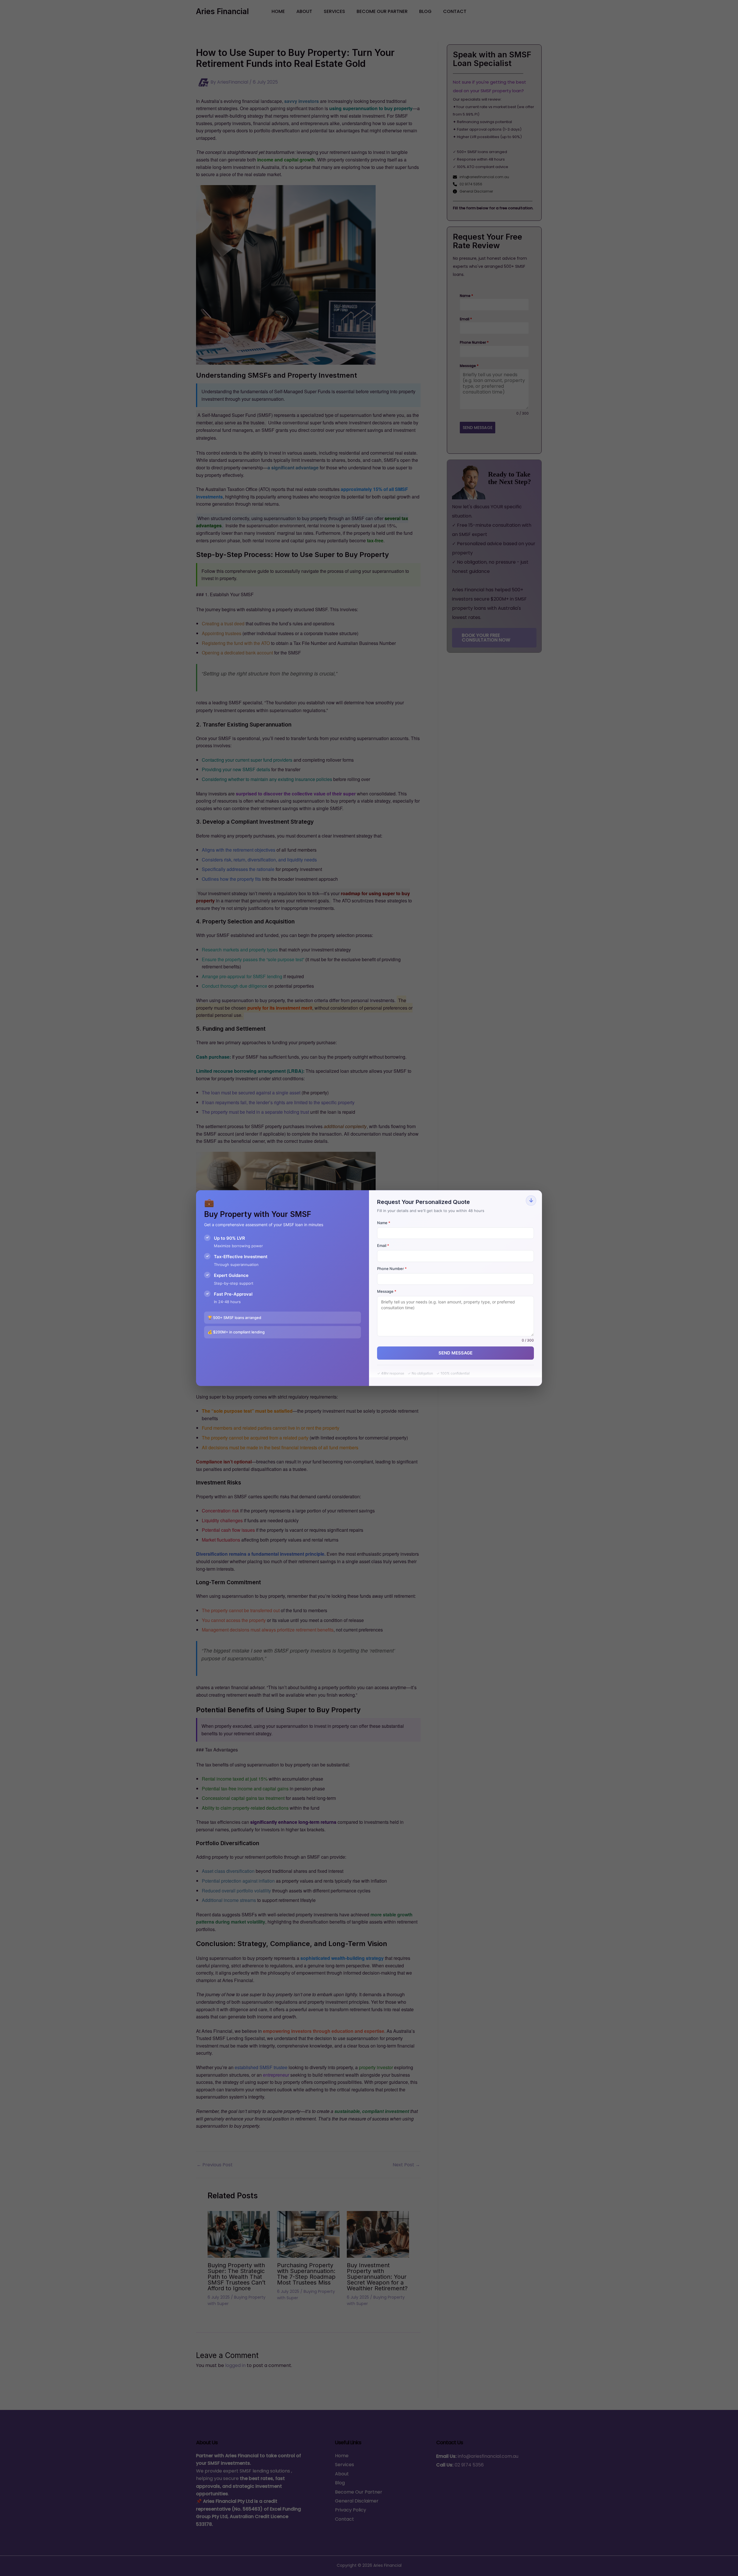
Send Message (455, 1353)
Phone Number (392, 1269)
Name (384, 1223)
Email (383, 1245)
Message (387, 1291)
